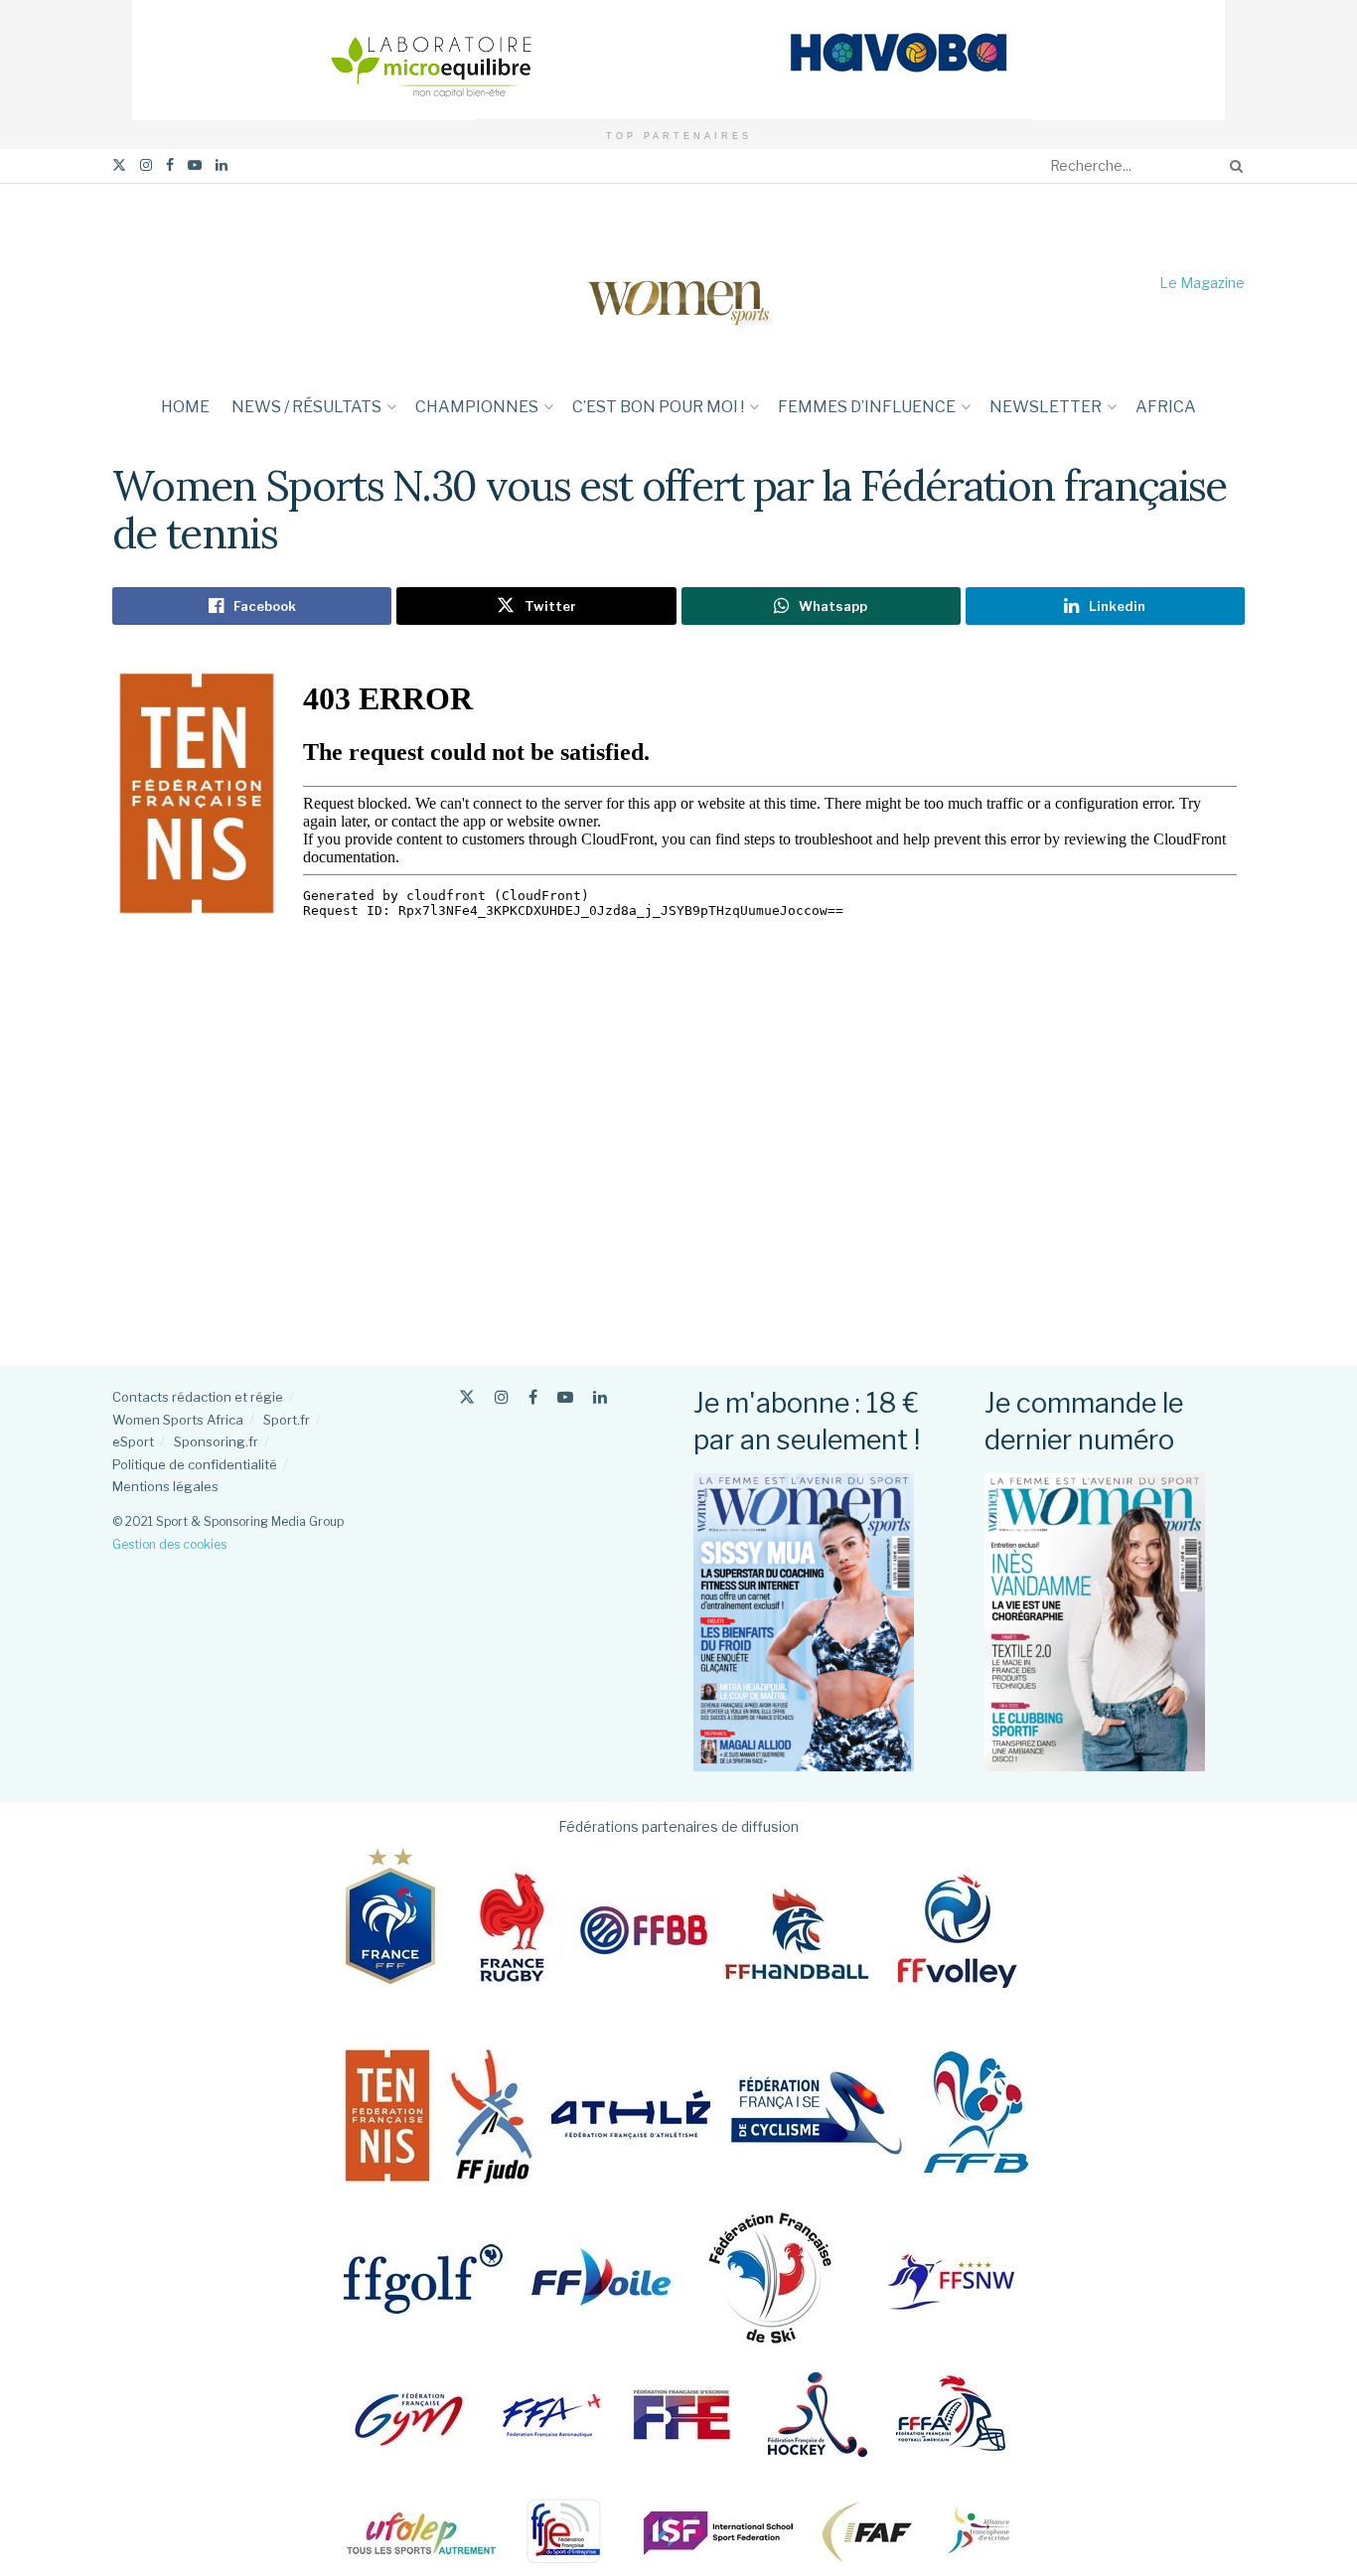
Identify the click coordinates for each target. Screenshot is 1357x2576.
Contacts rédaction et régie (198, 1397)
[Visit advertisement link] (678, 60)
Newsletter (1046, 407)
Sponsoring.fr (216, 1441)
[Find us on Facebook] (170, 165)
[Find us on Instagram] (146, 165)
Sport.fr (287, 1420)
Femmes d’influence (867, 407)
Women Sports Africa (178, 1420)
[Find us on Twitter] (119, 165)
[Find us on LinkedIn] (222, 165)
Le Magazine (1202, 283)
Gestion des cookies (169, 1544)
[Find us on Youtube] (195, 165)
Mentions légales (165, 1486)
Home (185, 407)
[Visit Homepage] (678, 283)
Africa (1166, 407)
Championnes (477, 407)
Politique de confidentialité (195, 1464)
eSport (133, 1441)
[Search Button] (1233, 166)
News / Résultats (306, 407)
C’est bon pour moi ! (658, 407)
